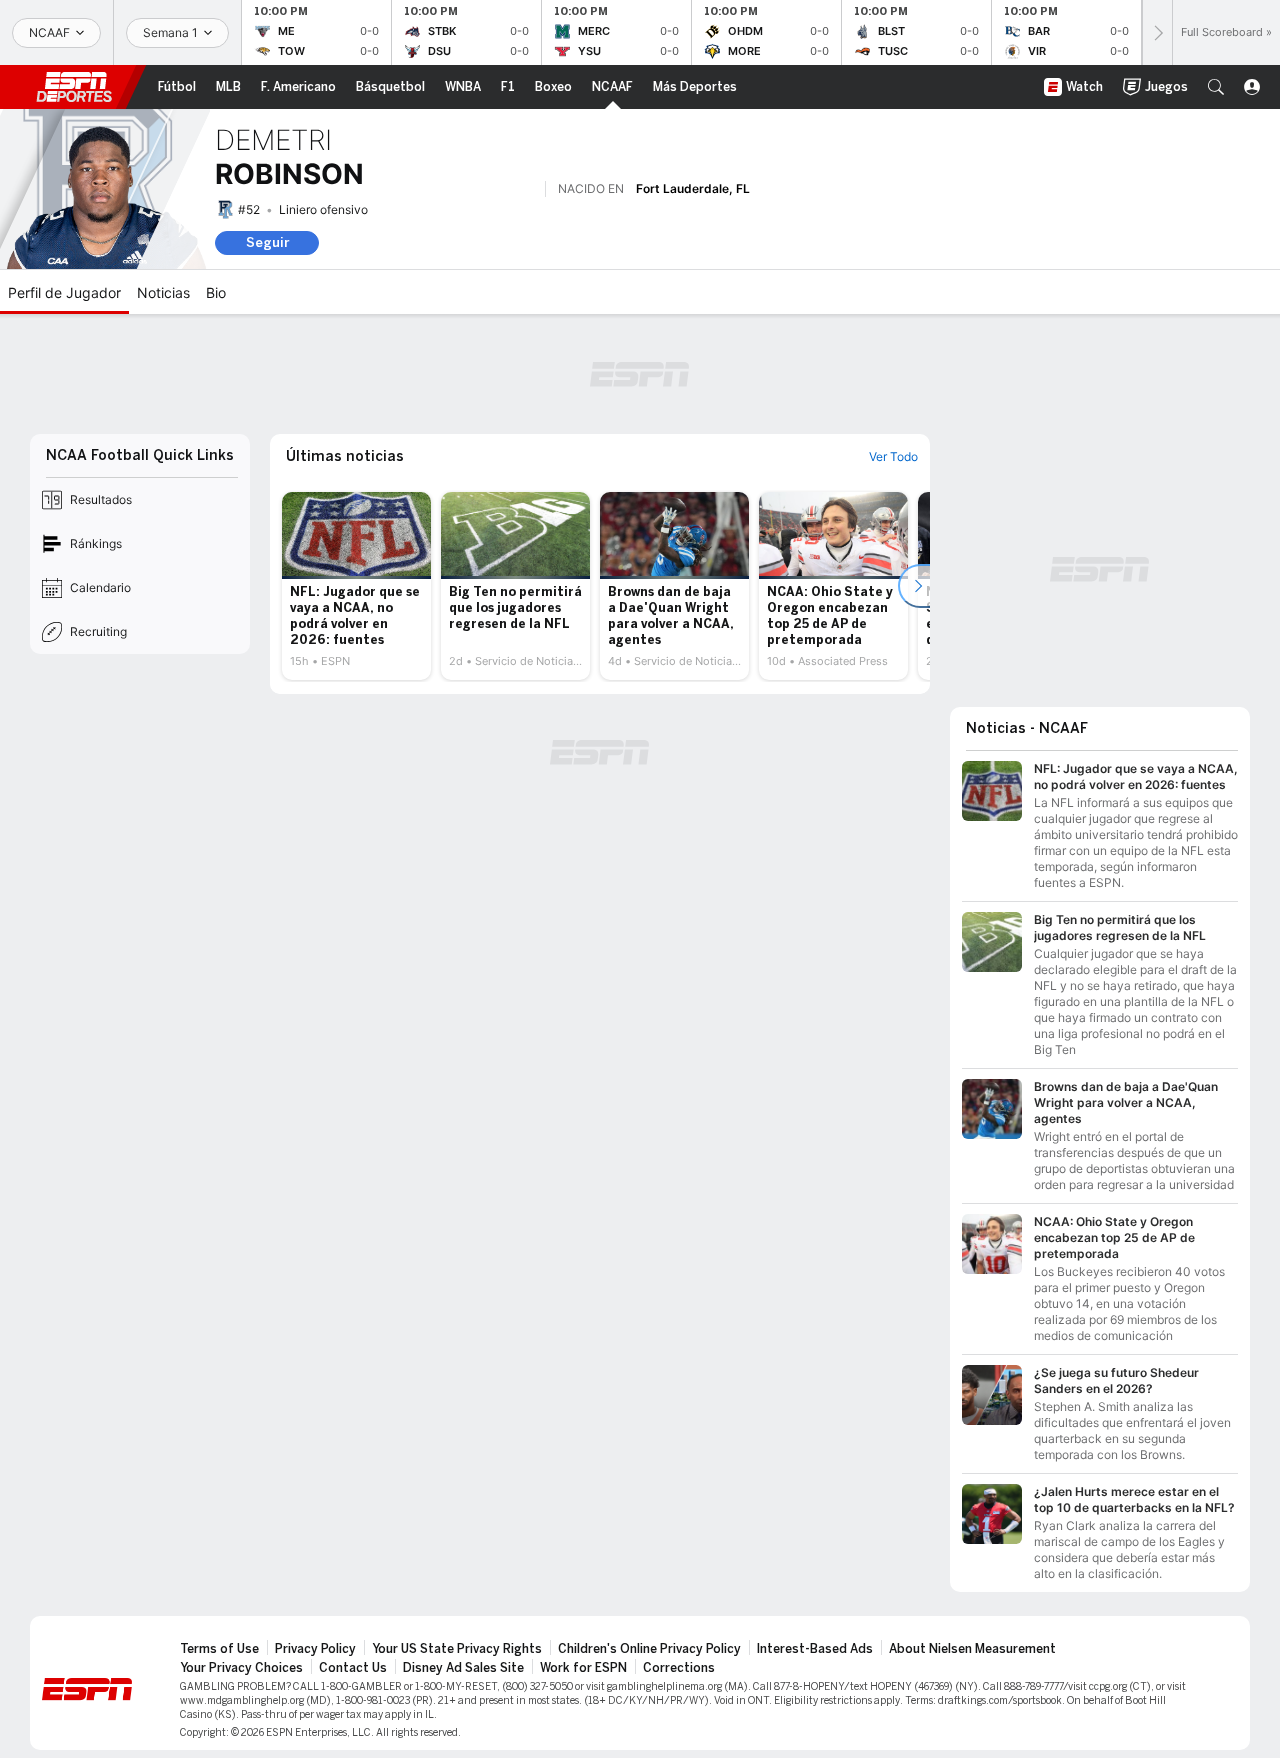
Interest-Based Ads (815, 1649)
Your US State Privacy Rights (457, 1649)
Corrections (679, 1668)
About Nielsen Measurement (972, 1649)
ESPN (74, 87)
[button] (1216, 87)
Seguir (267, 242)
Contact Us (353, 1668)
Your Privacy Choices (241, 1668)
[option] (356, 586)
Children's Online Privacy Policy (649, 1649)
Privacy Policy (315, 1649)
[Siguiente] (1157, 32)
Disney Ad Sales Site (463, 1668)
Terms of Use (219, 1649)
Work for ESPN (583, 1668)
